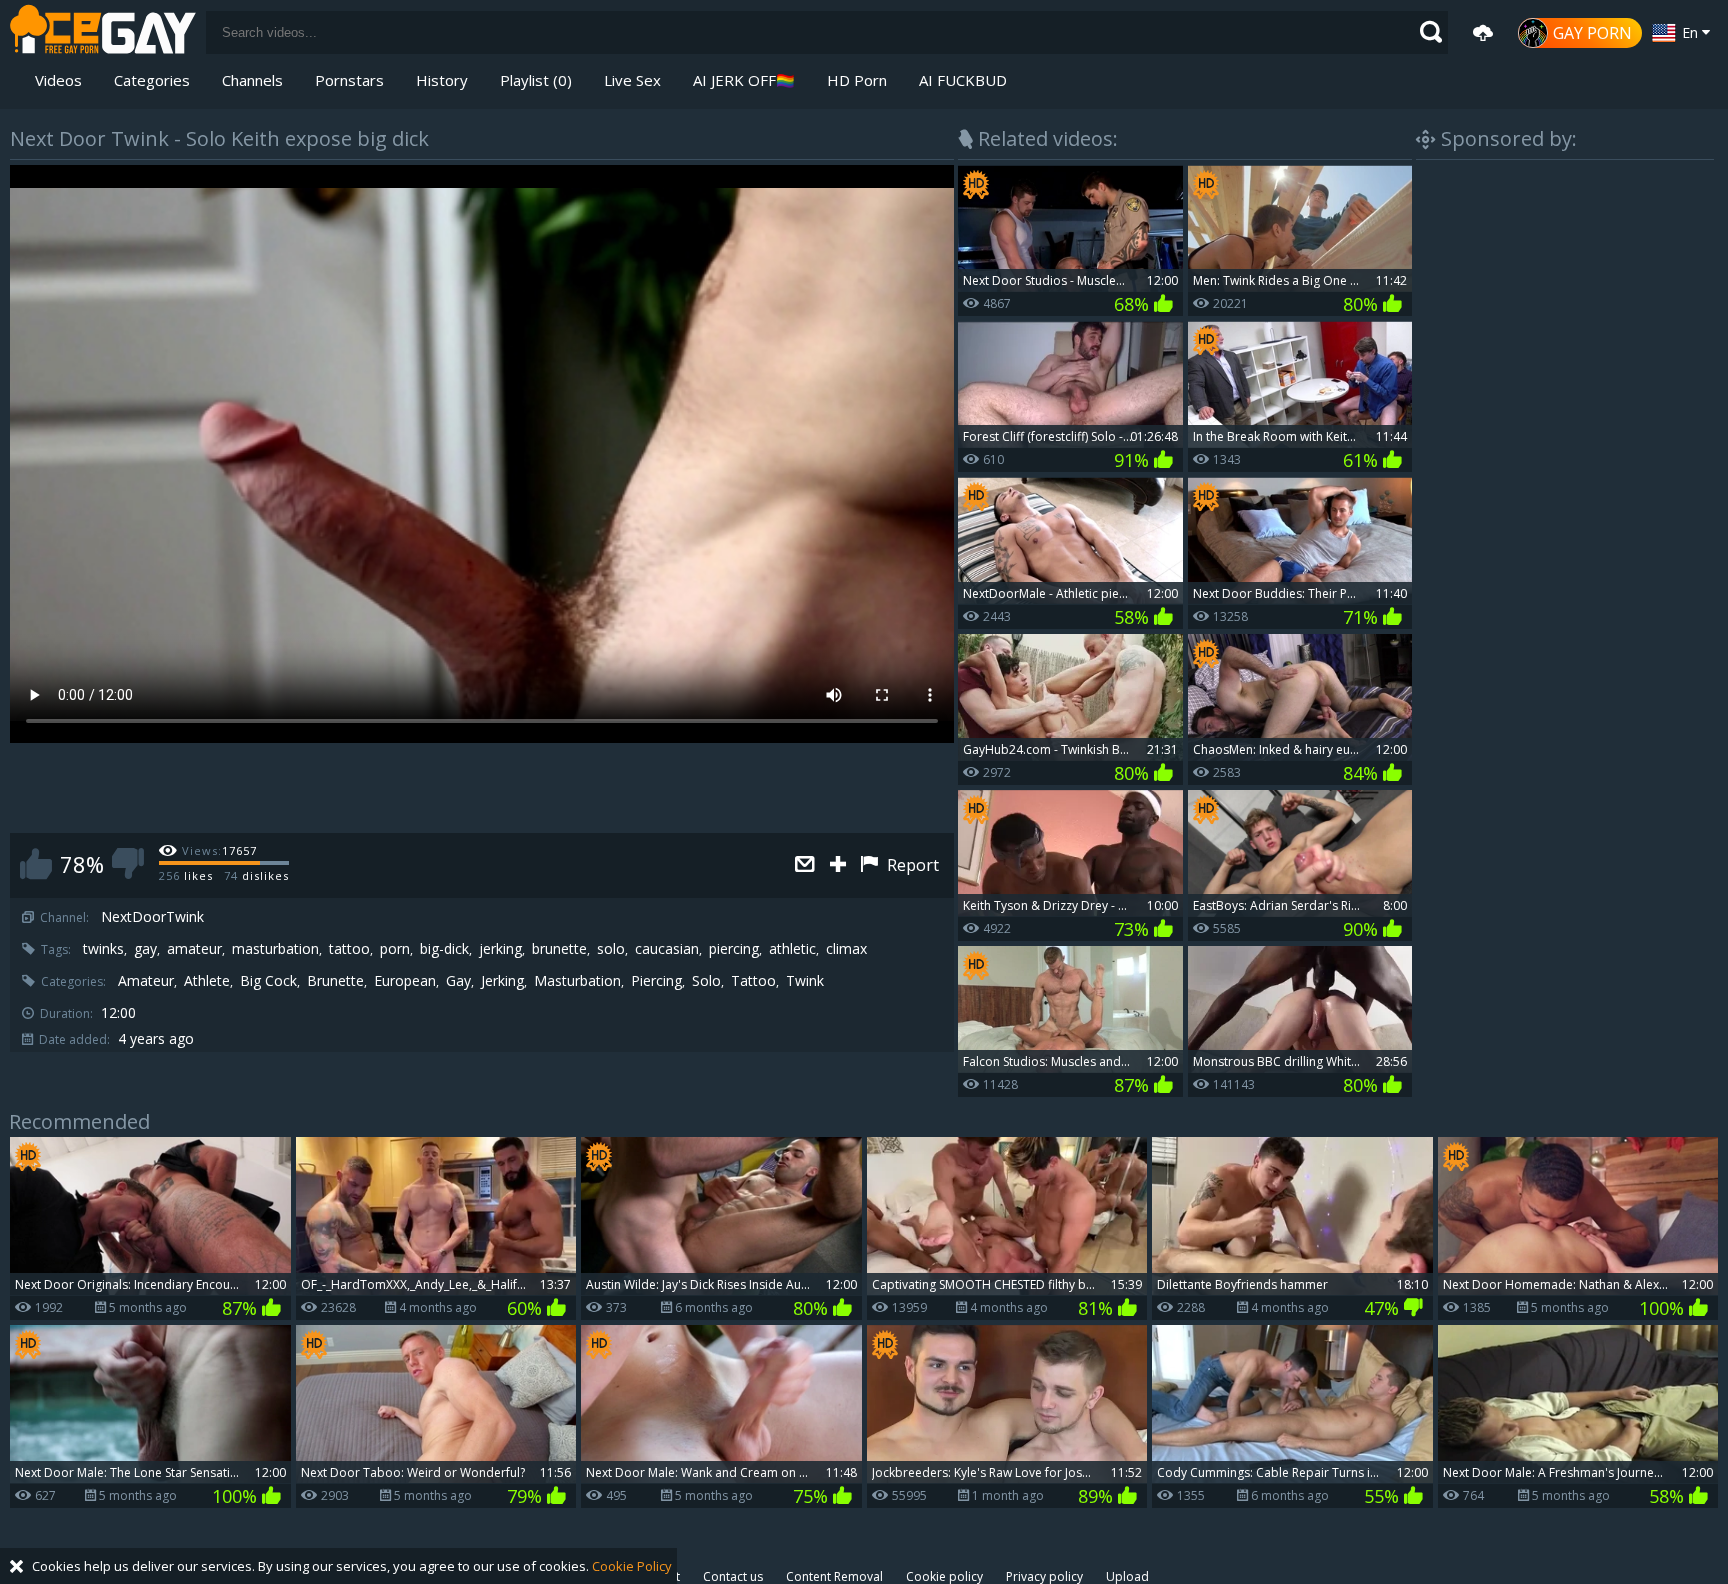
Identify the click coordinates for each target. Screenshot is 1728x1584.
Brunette (335, 981)
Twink (805, 981)
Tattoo (753, 981)
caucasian (667, 949)
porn (395, 949)
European (405, 981)
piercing (734, 949)
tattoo (349, 949)
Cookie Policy (632, 1566)
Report (911, 865)
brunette (559, 949)
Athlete (207, 981)
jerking (500, 949)
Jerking (502, 981)
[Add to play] (840, 865)
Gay (458, 981)
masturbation (275, 949)
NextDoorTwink (152, 917)
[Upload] (1483, 33)
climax (846, 949)
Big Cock (268, 981)
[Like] (36, 863)
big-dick (444, 949)
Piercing (656, 981)
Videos (58, 80)
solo (611, 949)
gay (145, 949)
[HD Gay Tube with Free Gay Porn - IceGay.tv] (103, 32)
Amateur (146, 981)
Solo (706, 981)
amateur (194, 949)
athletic (792, 949)
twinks (103, 949)
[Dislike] (128, 863)
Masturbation (577, 981)
